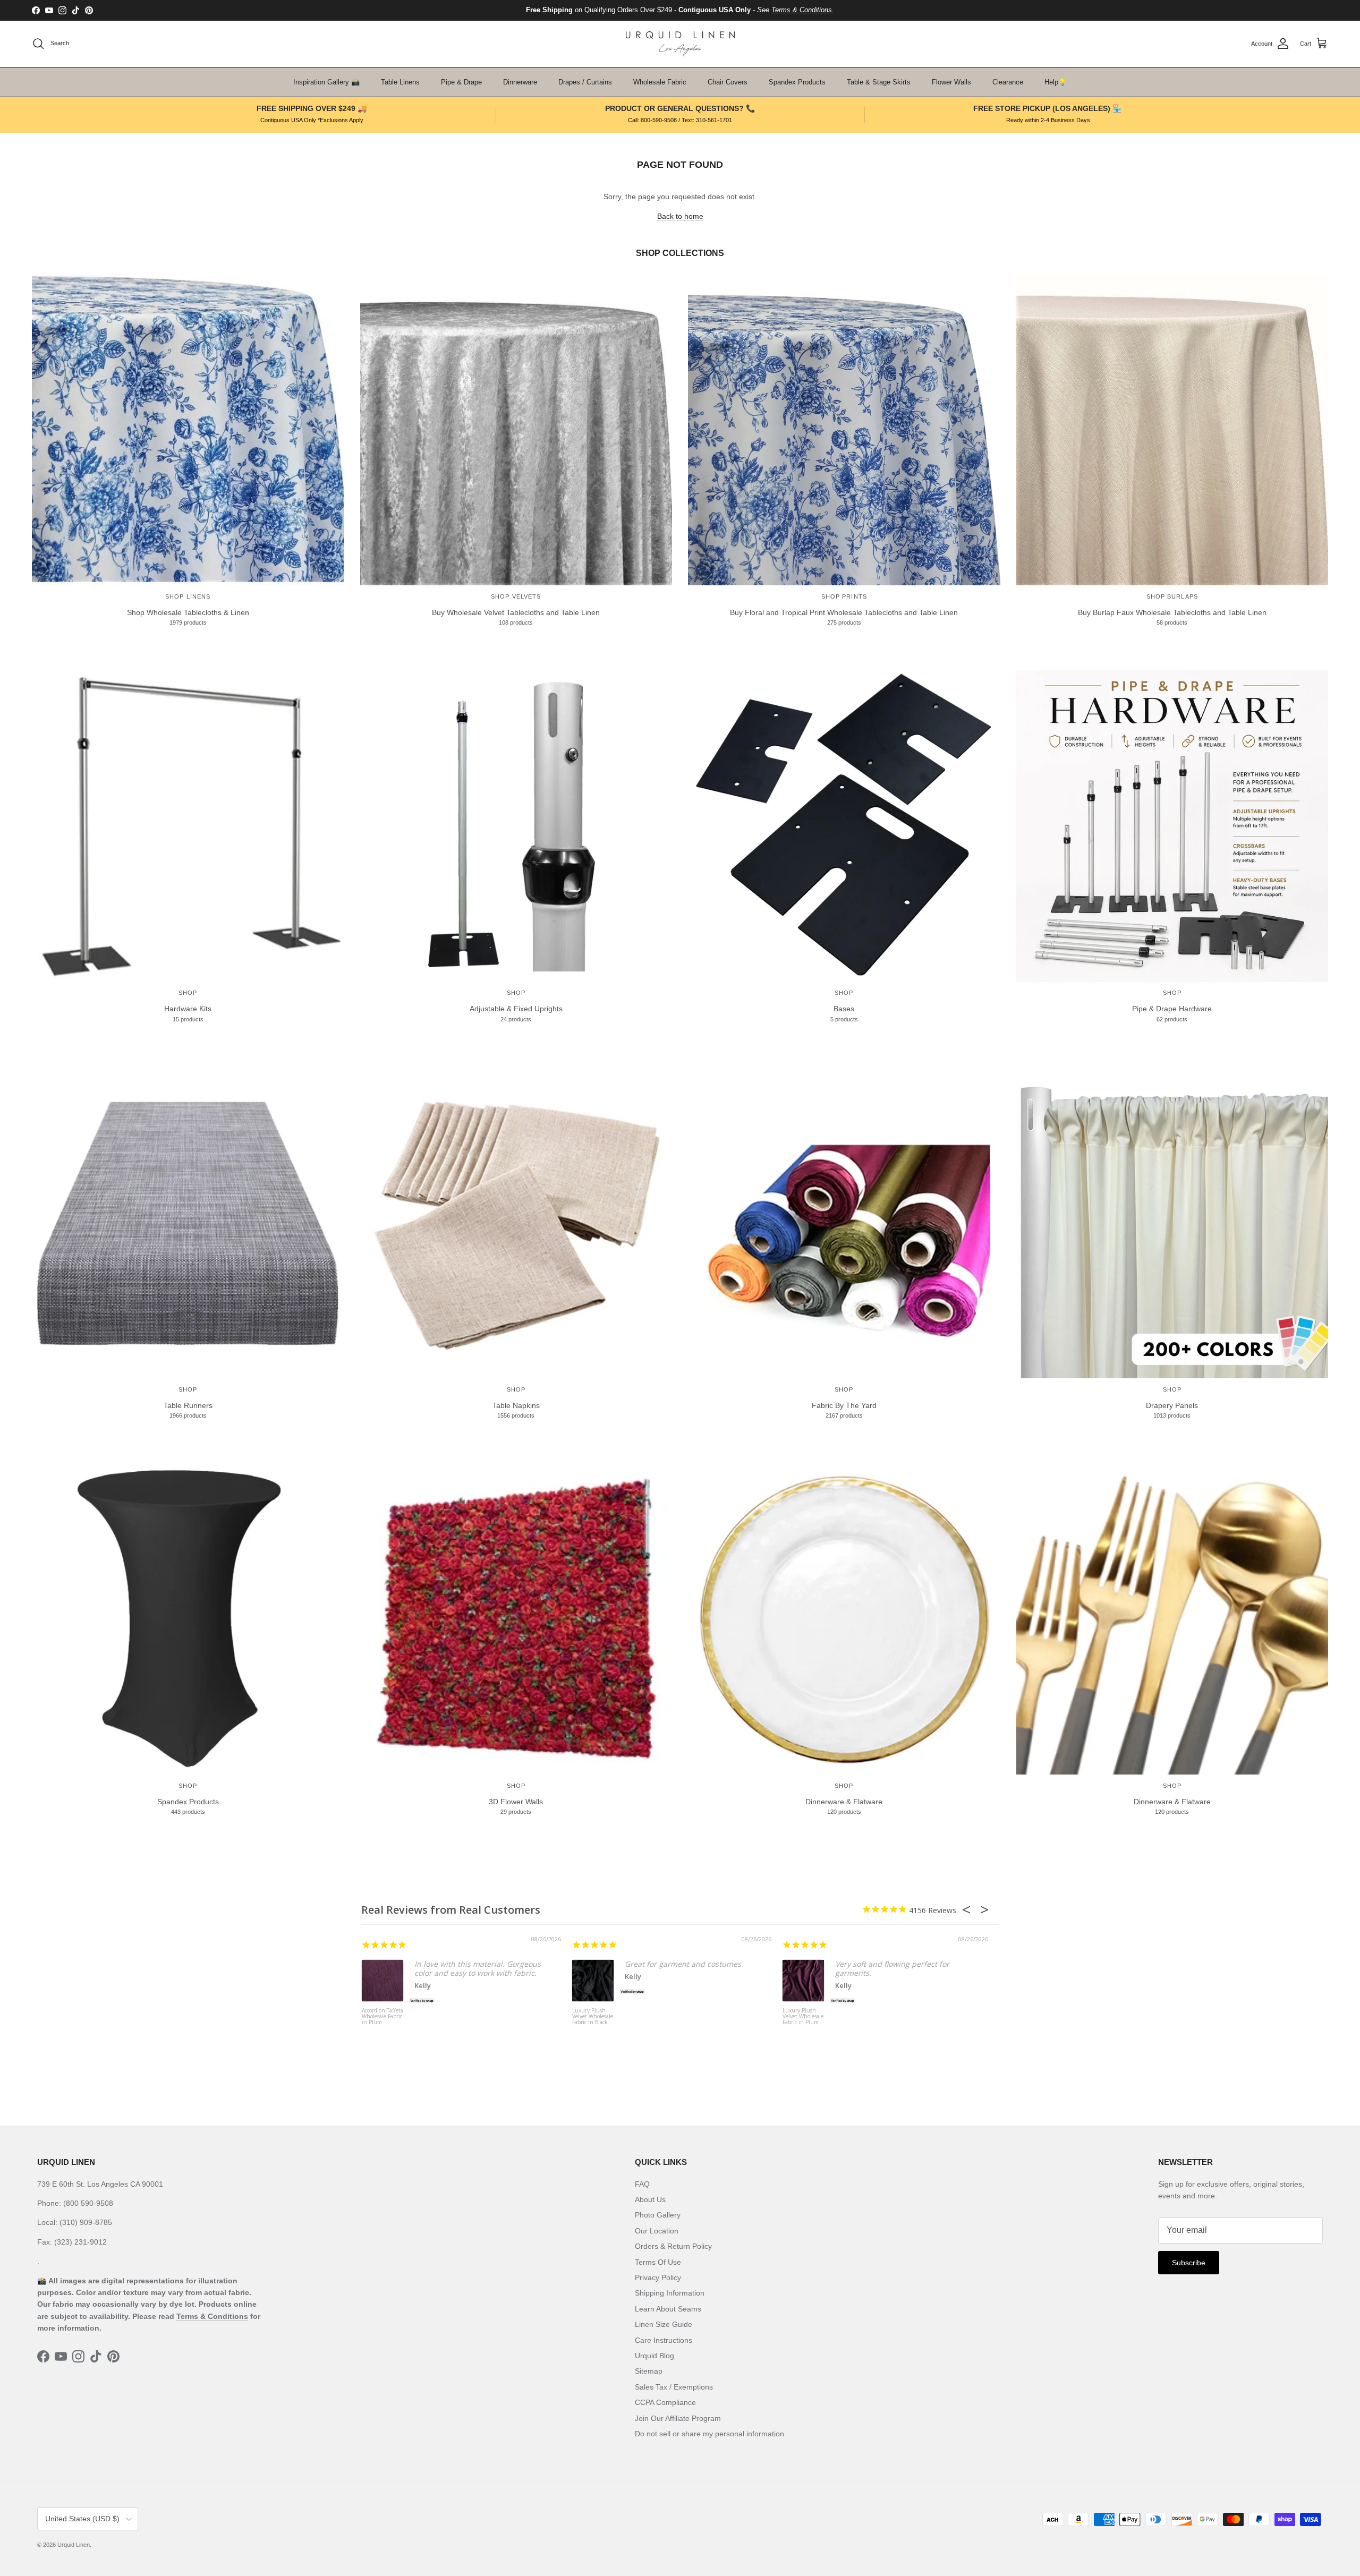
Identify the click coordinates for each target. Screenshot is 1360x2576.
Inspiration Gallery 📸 (326, 82)
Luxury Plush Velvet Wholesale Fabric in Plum (803, 2017)
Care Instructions (664, 2340)
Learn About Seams (668, 2309)
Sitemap (649, 2371)
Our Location (657, 2231)
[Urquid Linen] (680, 44)
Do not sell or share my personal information (709, 2434)
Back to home (680, 216)
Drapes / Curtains (585, 82)
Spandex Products (797, 82)
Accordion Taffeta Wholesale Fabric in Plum (382, 2017)
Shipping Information (670, 2293)
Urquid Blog (654, 2356)
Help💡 (1056, 82)
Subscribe (1189, 2263)
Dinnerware (520, 82)
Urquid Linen (74, 2545)
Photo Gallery (658, 2215)
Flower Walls (951, 82)
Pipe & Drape (461, 82)
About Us (650, 2199)
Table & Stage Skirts (879, 82)
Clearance (1008, 82)
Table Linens (400, 82)
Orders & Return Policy (673, 2246)
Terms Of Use (658, 2262)
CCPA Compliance (665, 2402)
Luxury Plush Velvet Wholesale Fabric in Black (593, 2017)
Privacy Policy (658, 2278)
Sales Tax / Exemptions (674, 2387)
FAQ (642, 2184)
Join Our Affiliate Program (678, 2418)
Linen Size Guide (664, 2324)
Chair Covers (728, 82)
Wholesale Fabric (660, 82)
